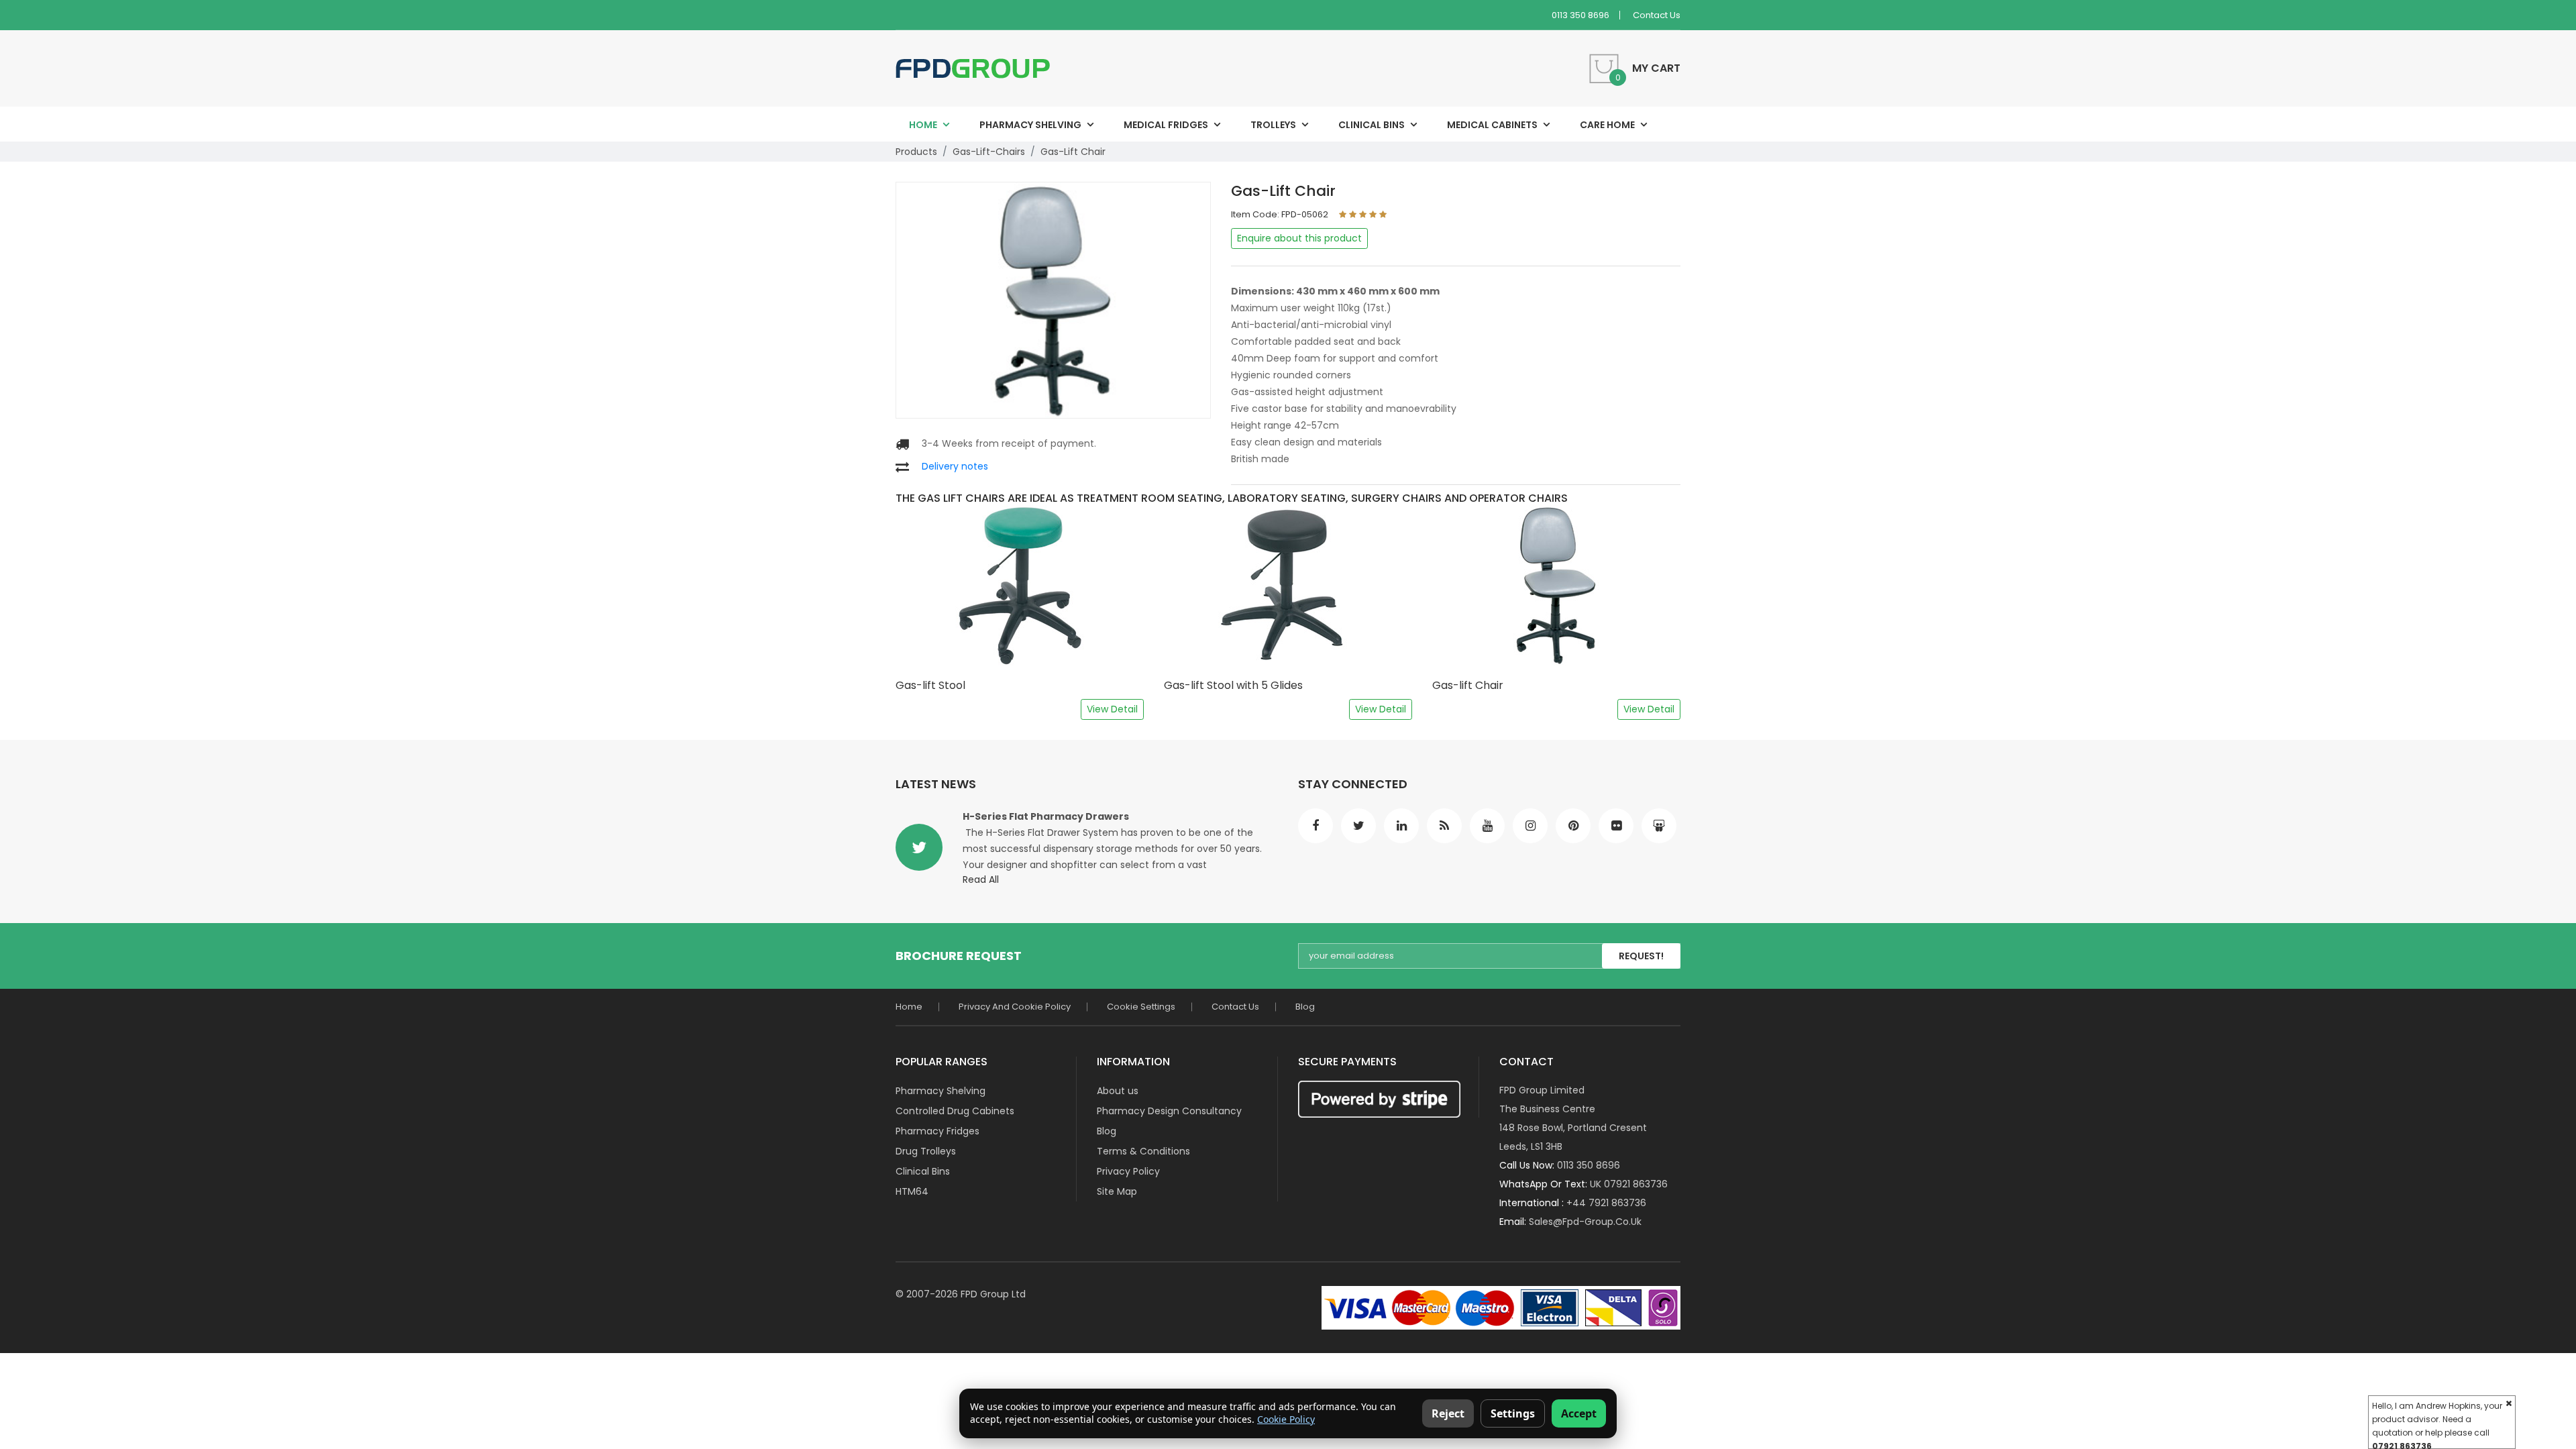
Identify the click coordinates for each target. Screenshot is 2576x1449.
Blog (1305, 1007)
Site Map (1117, 1191)
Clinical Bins (1372, 125)
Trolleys (1273, 125)
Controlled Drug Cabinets (955, 1111)
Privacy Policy (1128, 1171)
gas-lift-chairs (989, 152)
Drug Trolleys (926, 1151)
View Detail (1112, 709)
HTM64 (912, 1191)
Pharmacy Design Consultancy (1169, 1111)
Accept (1579, 1413)
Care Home (1607, 125)
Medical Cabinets (1492, 125)
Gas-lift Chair (1073, 152)
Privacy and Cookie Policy (1015, 1007)
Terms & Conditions (1143, 1151)
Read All (981, 879)
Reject (1448, 1413)
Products (916, 152)
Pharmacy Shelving (1030, 125)
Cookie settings (1141, 1007)
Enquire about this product (1299, 238)
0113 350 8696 (1580, 15)
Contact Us (1657, 15)
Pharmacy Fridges (937, 1131)
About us (1118, 1091)
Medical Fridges (1166, 125)
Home (923, 125)
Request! (1641, 956)
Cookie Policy (1286, 1419)
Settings (1513, 1413)
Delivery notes (955, 466)
